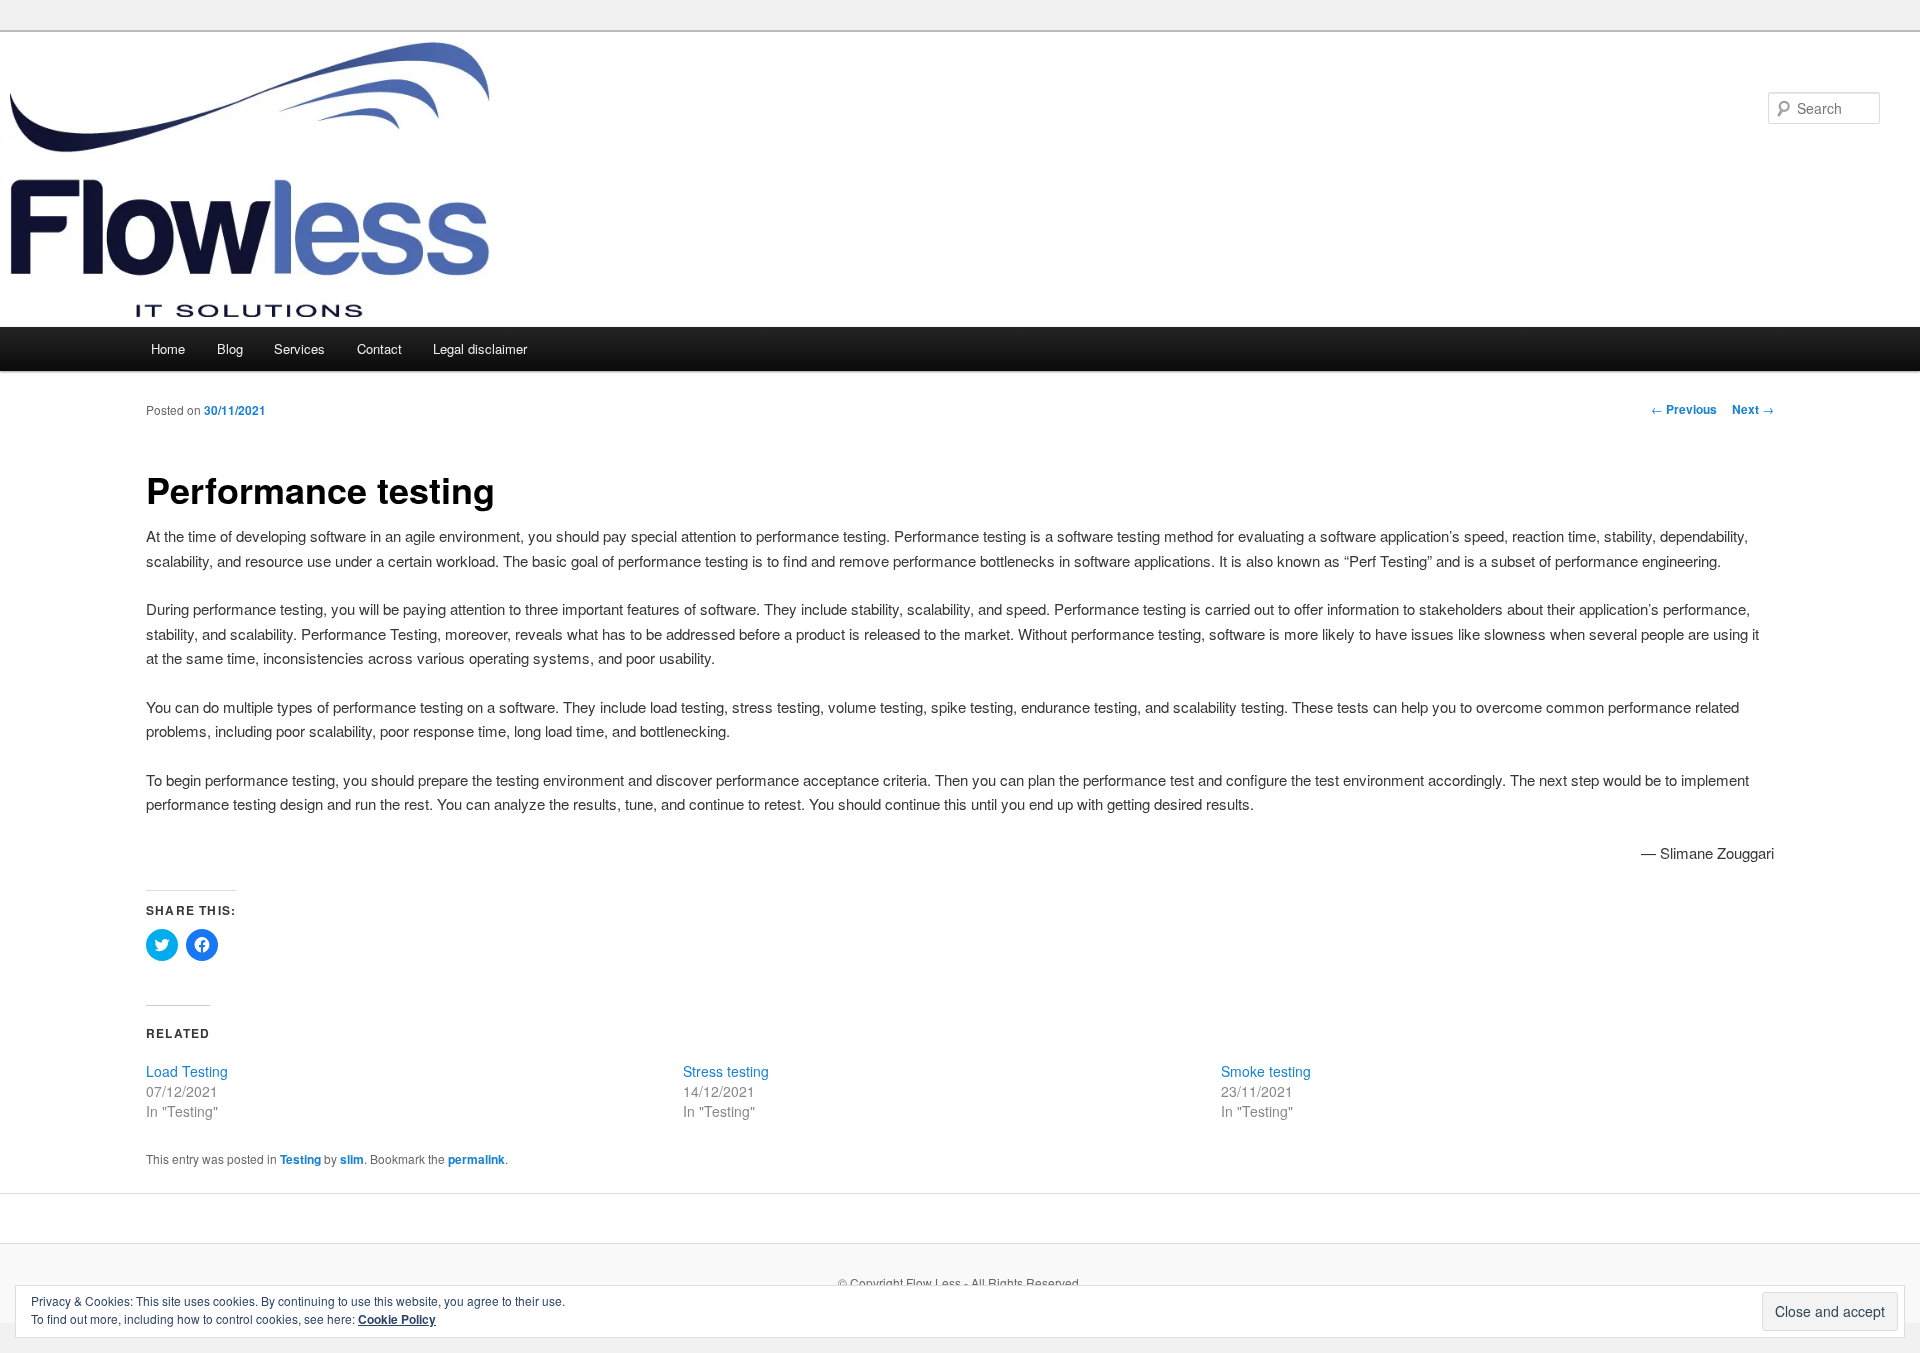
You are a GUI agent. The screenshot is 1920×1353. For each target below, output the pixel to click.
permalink (476, 1159)
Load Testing (187, 1071)
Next (1753, 409)
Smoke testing (1266, 1071)
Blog (230, 348)
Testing (300, 1159)
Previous (1684, 409)
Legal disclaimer (480, 348)
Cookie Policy (397, 1319)
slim (352, 1159)
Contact (379, 348)
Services (299, 348)
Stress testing (726, 1071)
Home (168, 348)
